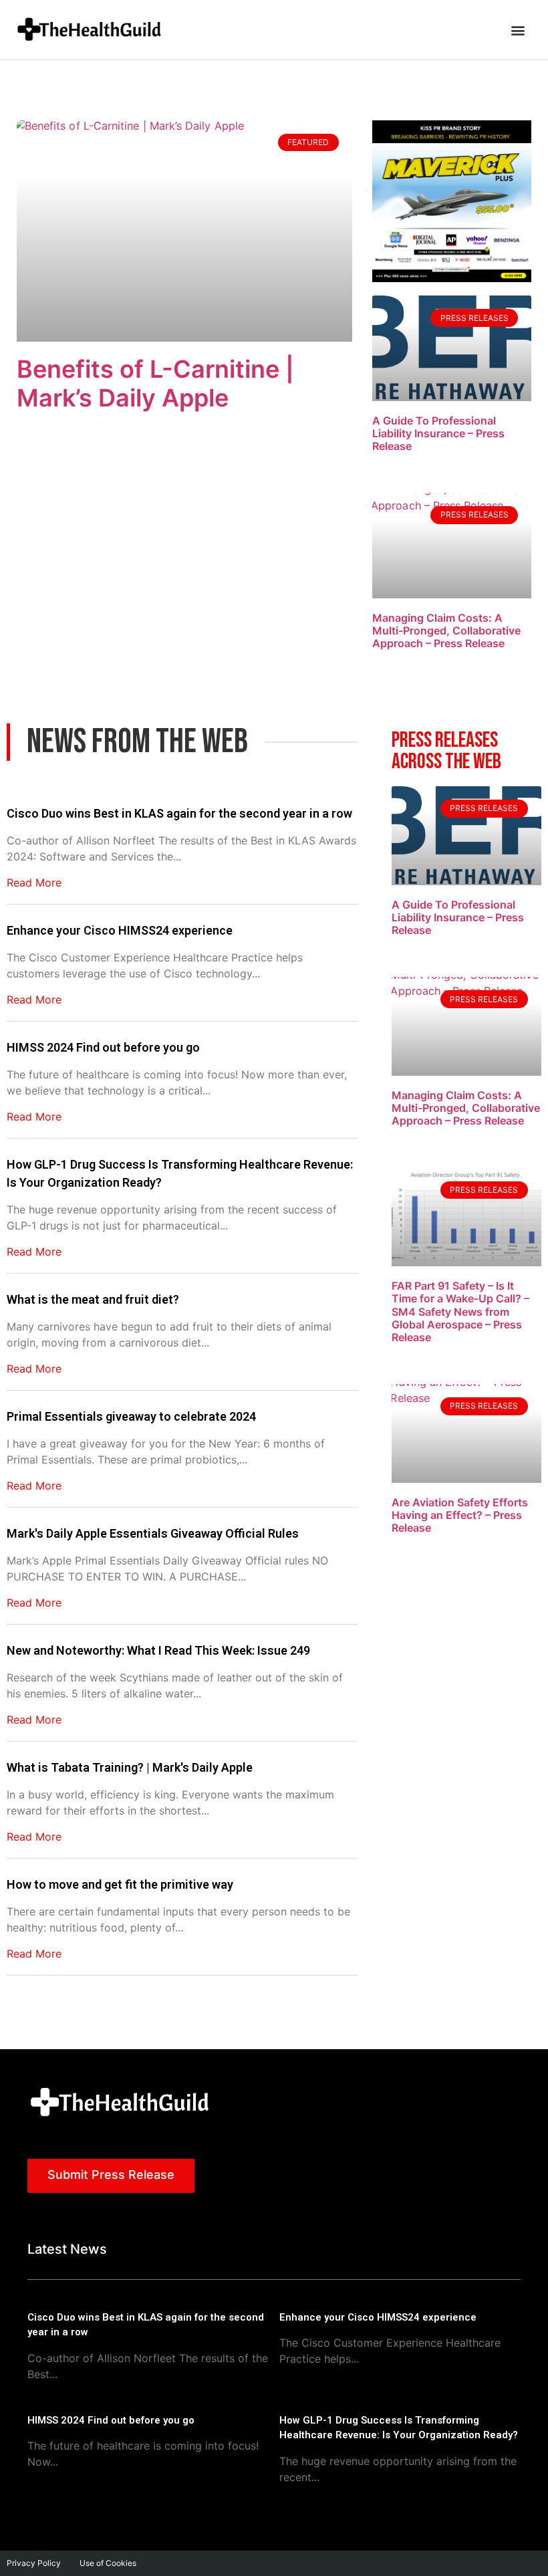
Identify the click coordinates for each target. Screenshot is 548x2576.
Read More (34, 883)
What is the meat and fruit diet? (93, 1299)
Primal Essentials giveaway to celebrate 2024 (131, 1416)
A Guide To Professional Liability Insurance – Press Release (438, 433)
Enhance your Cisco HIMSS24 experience (120, 930)
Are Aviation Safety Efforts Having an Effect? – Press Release (460, 1515)
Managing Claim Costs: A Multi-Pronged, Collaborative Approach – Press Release (446, 630)
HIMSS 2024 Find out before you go (103, 1047)
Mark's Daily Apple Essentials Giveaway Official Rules (153, 1533)
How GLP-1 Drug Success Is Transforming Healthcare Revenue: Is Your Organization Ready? (180, 1173)
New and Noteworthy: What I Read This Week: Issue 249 (158, 1650)
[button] (518, 30)
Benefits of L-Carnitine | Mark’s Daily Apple (155, 383)
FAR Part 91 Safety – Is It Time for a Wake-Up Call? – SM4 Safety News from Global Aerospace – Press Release (460, 1311)
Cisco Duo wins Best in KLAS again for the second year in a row (179, 813)
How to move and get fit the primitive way (120, 1884)
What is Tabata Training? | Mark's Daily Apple (130, 1767)
